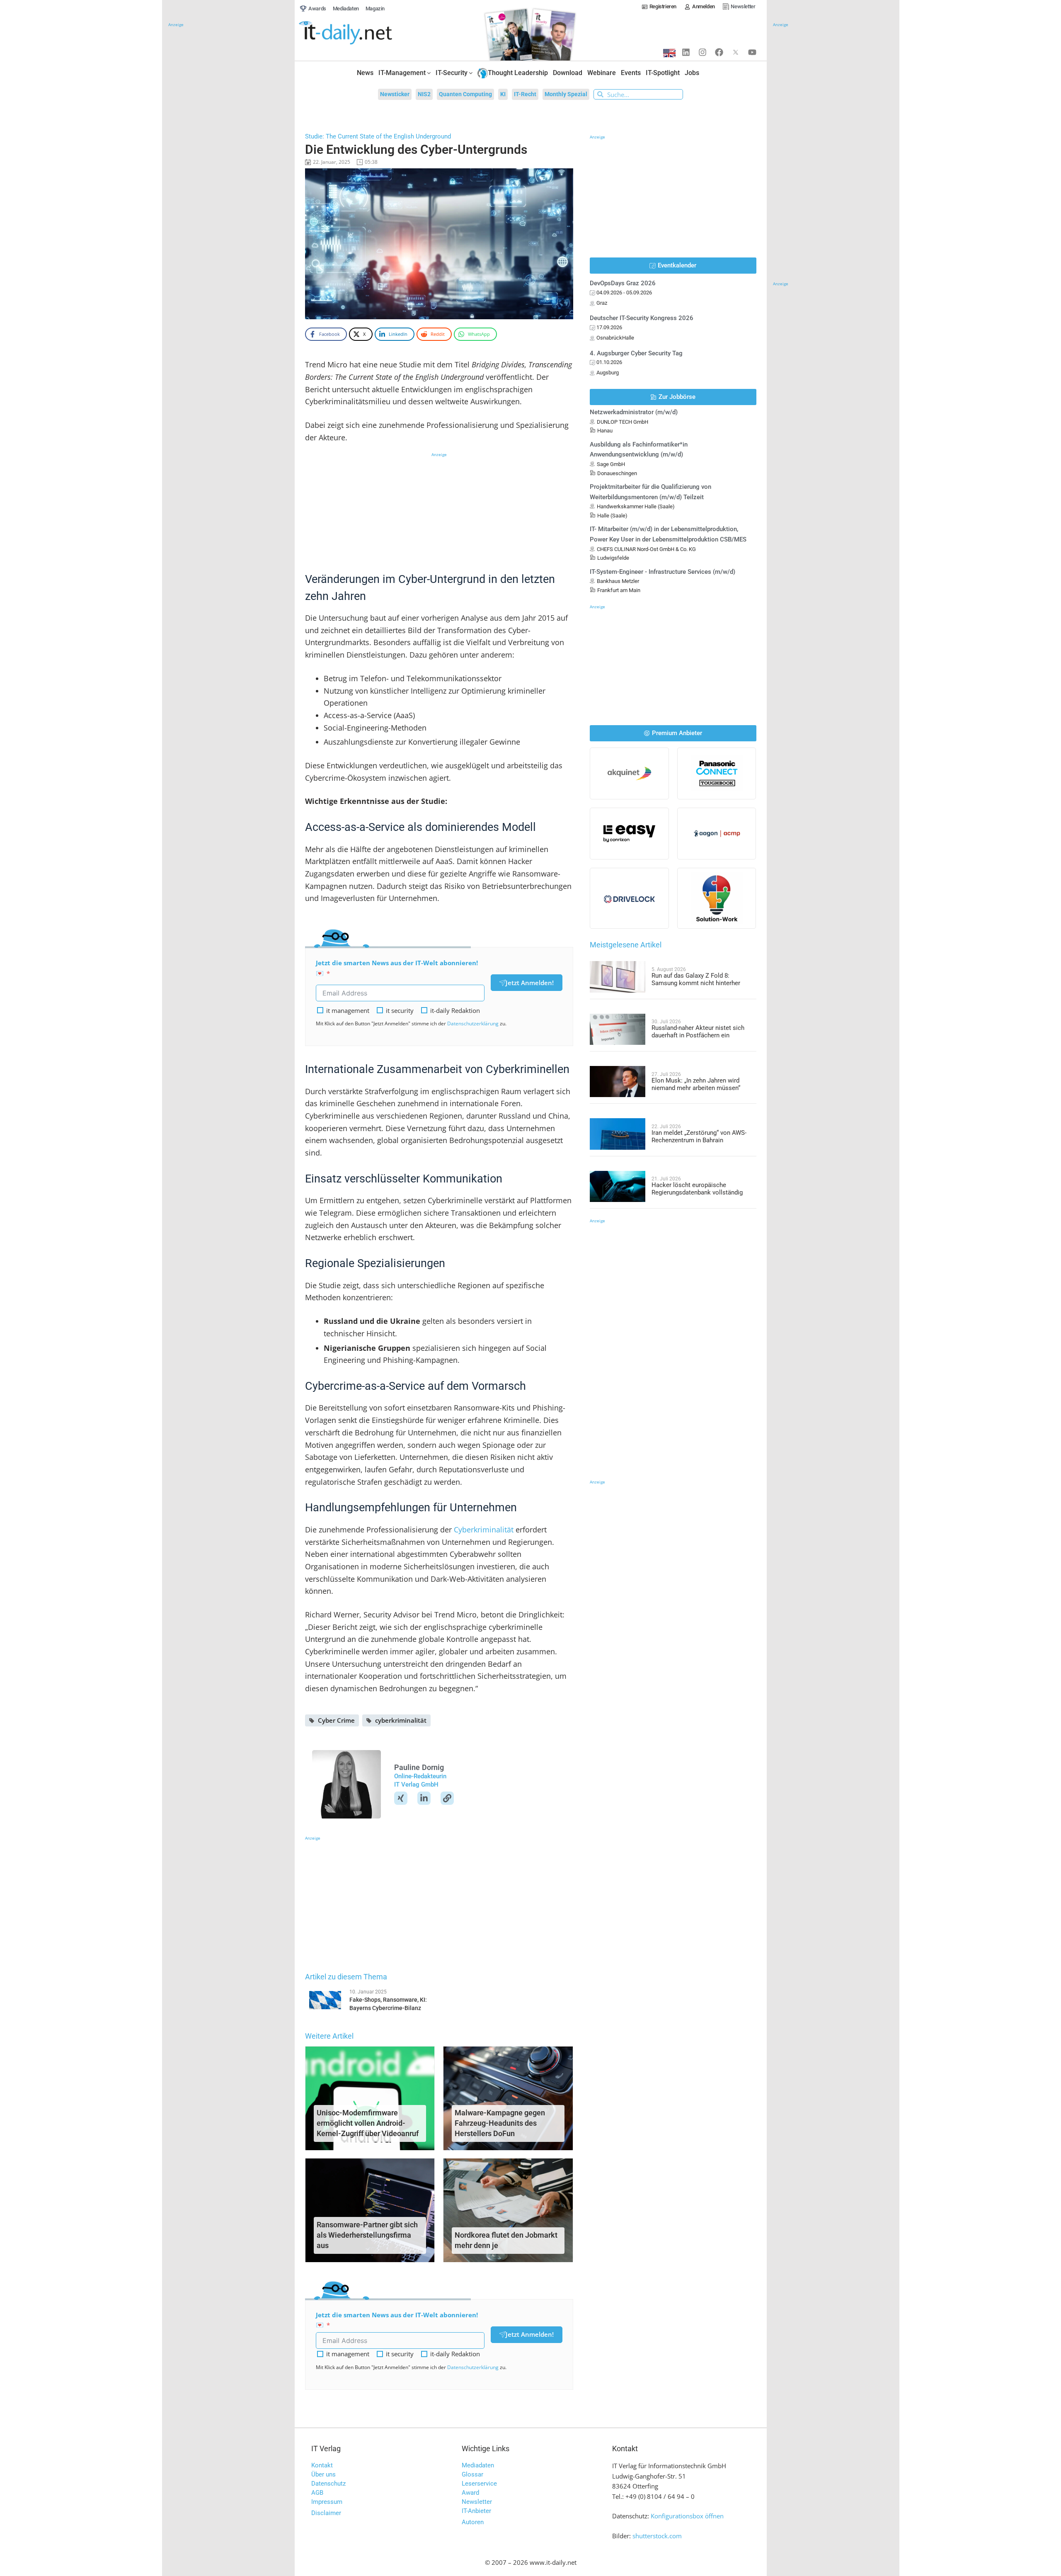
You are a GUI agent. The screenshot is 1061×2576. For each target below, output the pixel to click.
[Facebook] (719, 52)
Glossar (472, 2474)
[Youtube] (752, 52)
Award (470, 2493)
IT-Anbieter (476, 2511)
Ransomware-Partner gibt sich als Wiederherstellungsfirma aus (367, 2235)
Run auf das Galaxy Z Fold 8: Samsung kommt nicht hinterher (696, 979)
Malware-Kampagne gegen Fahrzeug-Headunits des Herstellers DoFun (500, 2123)
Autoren (473, 2522)
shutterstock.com (657, 2536)
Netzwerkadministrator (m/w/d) (634, 412)
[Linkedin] (686, 52)
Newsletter (477, 2502)
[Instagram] (702, 52)
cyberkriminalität (401, 1720)
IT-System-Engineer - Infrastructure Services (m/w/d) (663, 572)
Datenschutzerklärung (473, 1023)
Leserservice (479, 2484)
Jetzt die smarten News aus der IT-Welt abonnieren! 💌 (397, 968)
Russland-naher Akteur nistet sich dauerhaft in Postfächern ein (698, 1032)
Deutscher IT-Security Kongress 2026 (642, 318)
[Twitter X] (736, 52)
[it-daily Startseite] (361, 33)
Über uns (323, 2474)
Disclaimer (326, 2513)
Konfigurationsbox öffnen (687, 2516)
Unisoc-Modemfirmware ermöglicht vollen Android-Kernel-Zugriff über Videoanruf (368, 2123)
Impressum (327, 2502)
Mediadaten (478, 2465)
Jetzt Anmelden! (530, 983)
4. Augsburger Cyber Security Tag (636, 353)
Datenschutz (328, 2484)
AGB (317, 2493)
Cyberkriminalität (484, 1530)
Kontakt (322, 2465)
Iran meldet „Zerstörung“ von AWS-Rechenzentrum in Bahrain (699, 1136)
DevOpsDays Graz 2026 (623, 283)
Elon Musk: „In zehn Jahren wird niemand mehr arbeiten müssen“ (696, 1084)
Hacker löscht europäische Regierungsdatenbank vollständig (697, 1189)
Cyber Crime (336, 1720)
